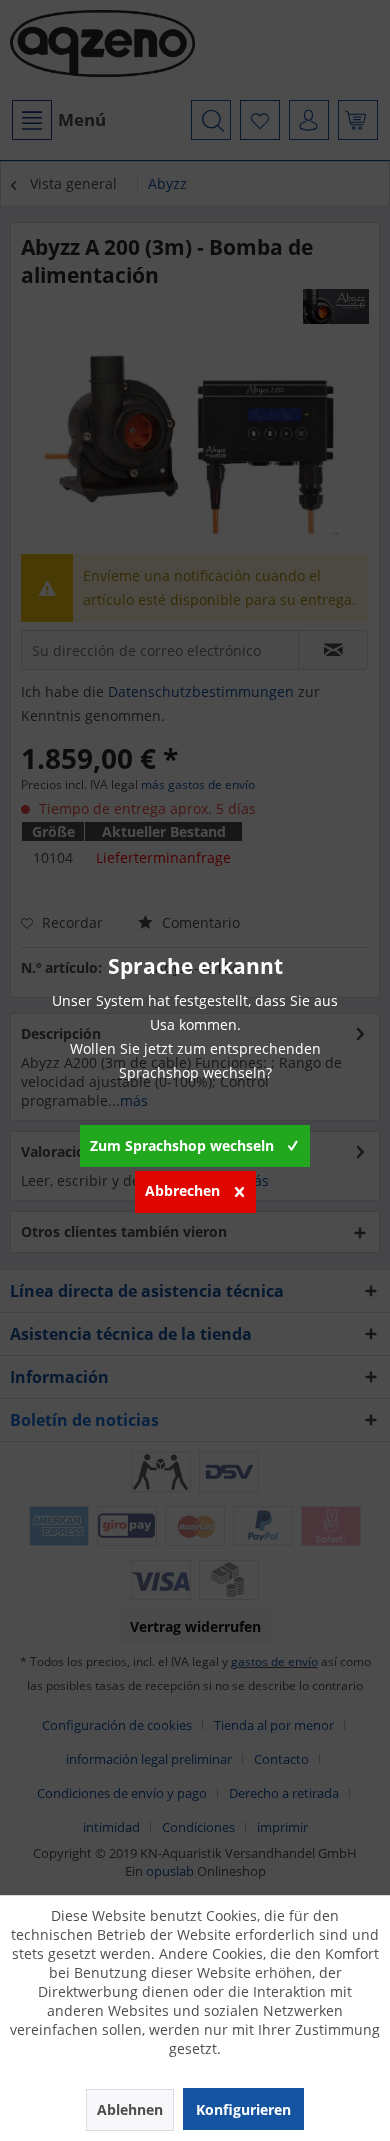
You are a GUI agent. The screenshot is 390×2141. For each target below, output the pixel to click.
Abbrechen (182, 1190)
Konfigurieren (243, 2109)
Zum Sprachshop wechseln (182, 1145)
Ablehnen (130, 2109)
